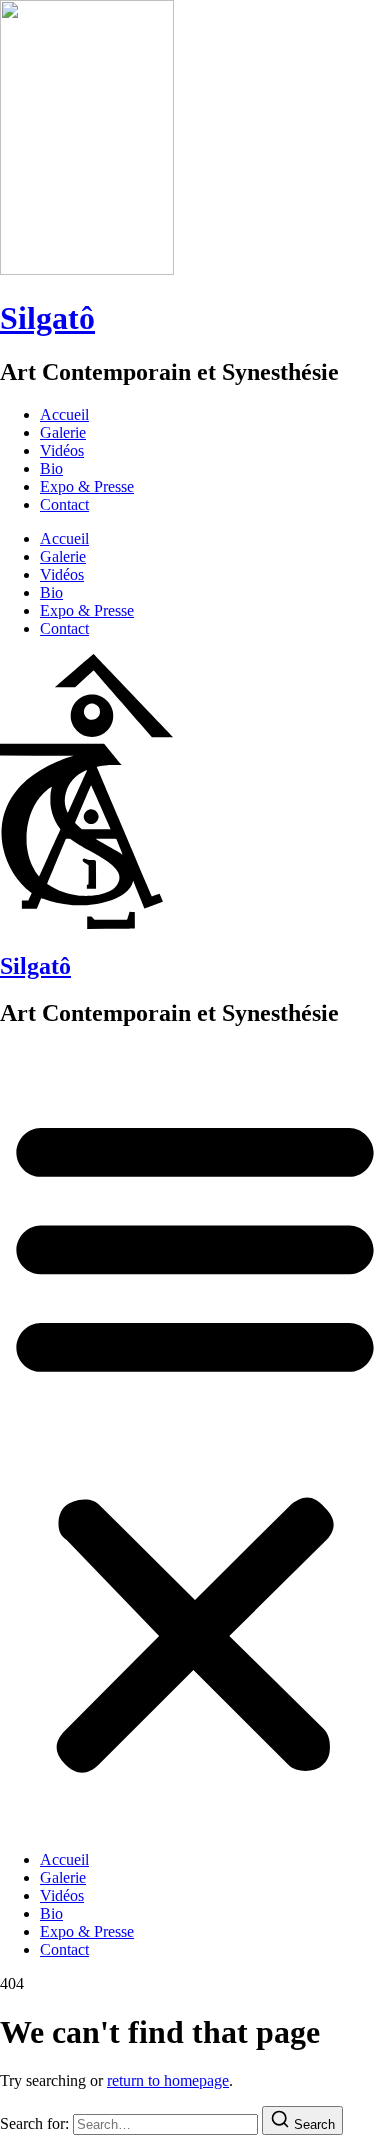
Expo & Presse (87, 486)
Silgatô (47, 318)
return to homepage (168, 2080)
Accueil (64, 414)
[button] (195, 1441)
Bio (51, 468)
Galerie (63, 432)
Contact (64, 504)
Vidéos (62, 450)
